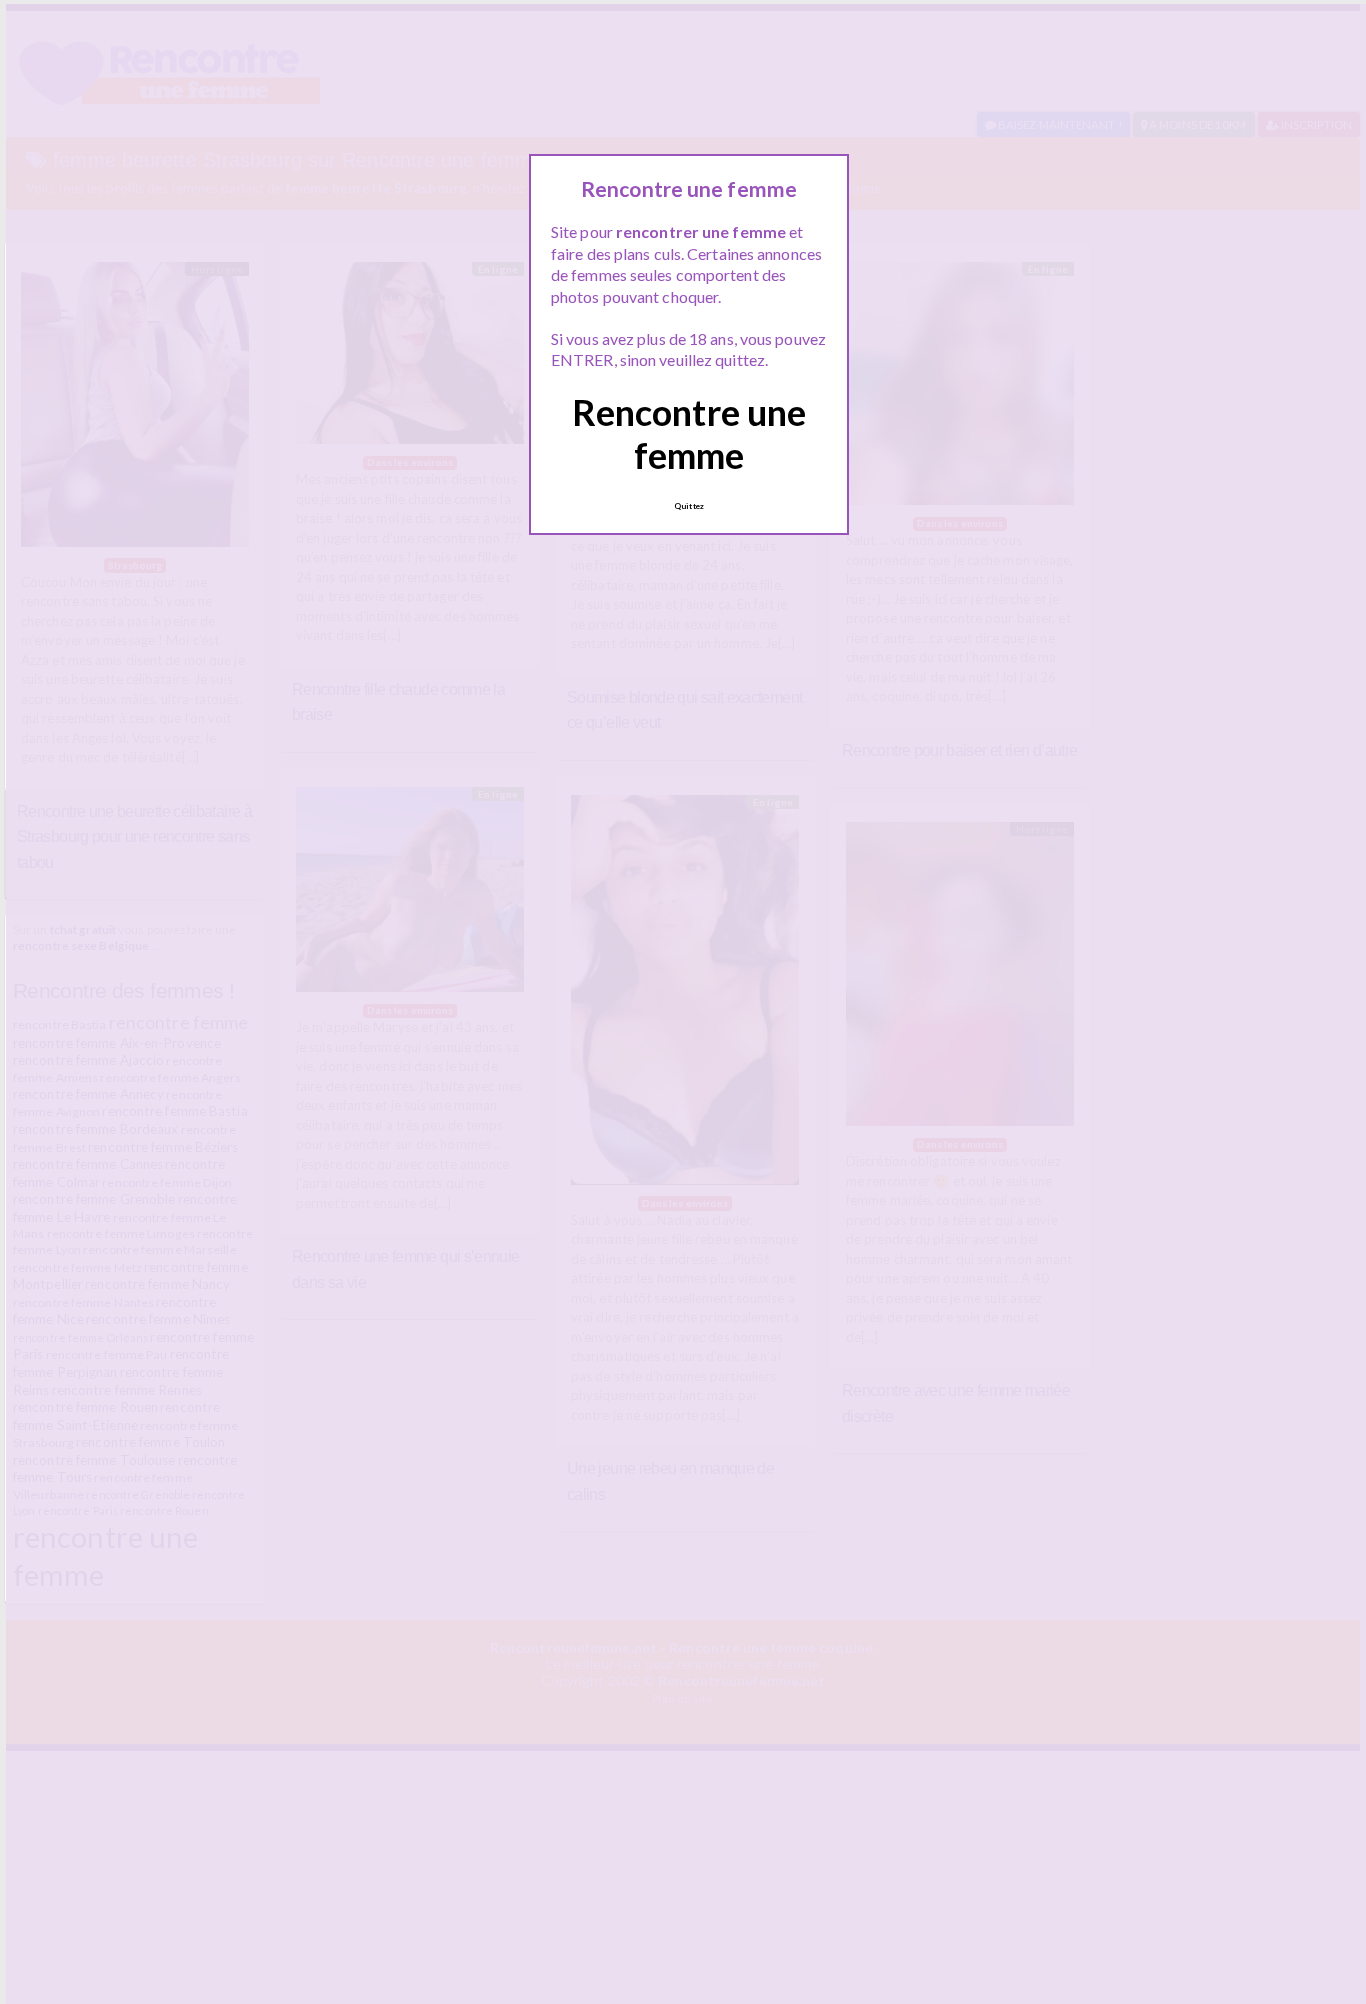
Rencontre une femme (689, 433)
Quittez (689, 506)
